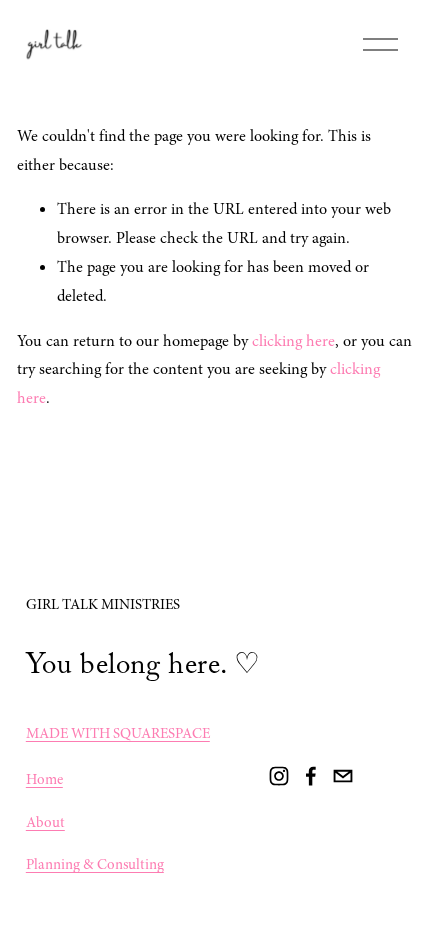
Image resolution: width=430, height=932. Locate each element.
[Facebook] (311, 776)
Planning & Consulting (95, 864)
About (45, 822)
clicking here (293, 341)
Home (44, 779)
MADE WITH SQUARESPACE (118, 733)
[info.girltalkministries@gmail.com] (343, 776)
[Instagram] (279, 776)
